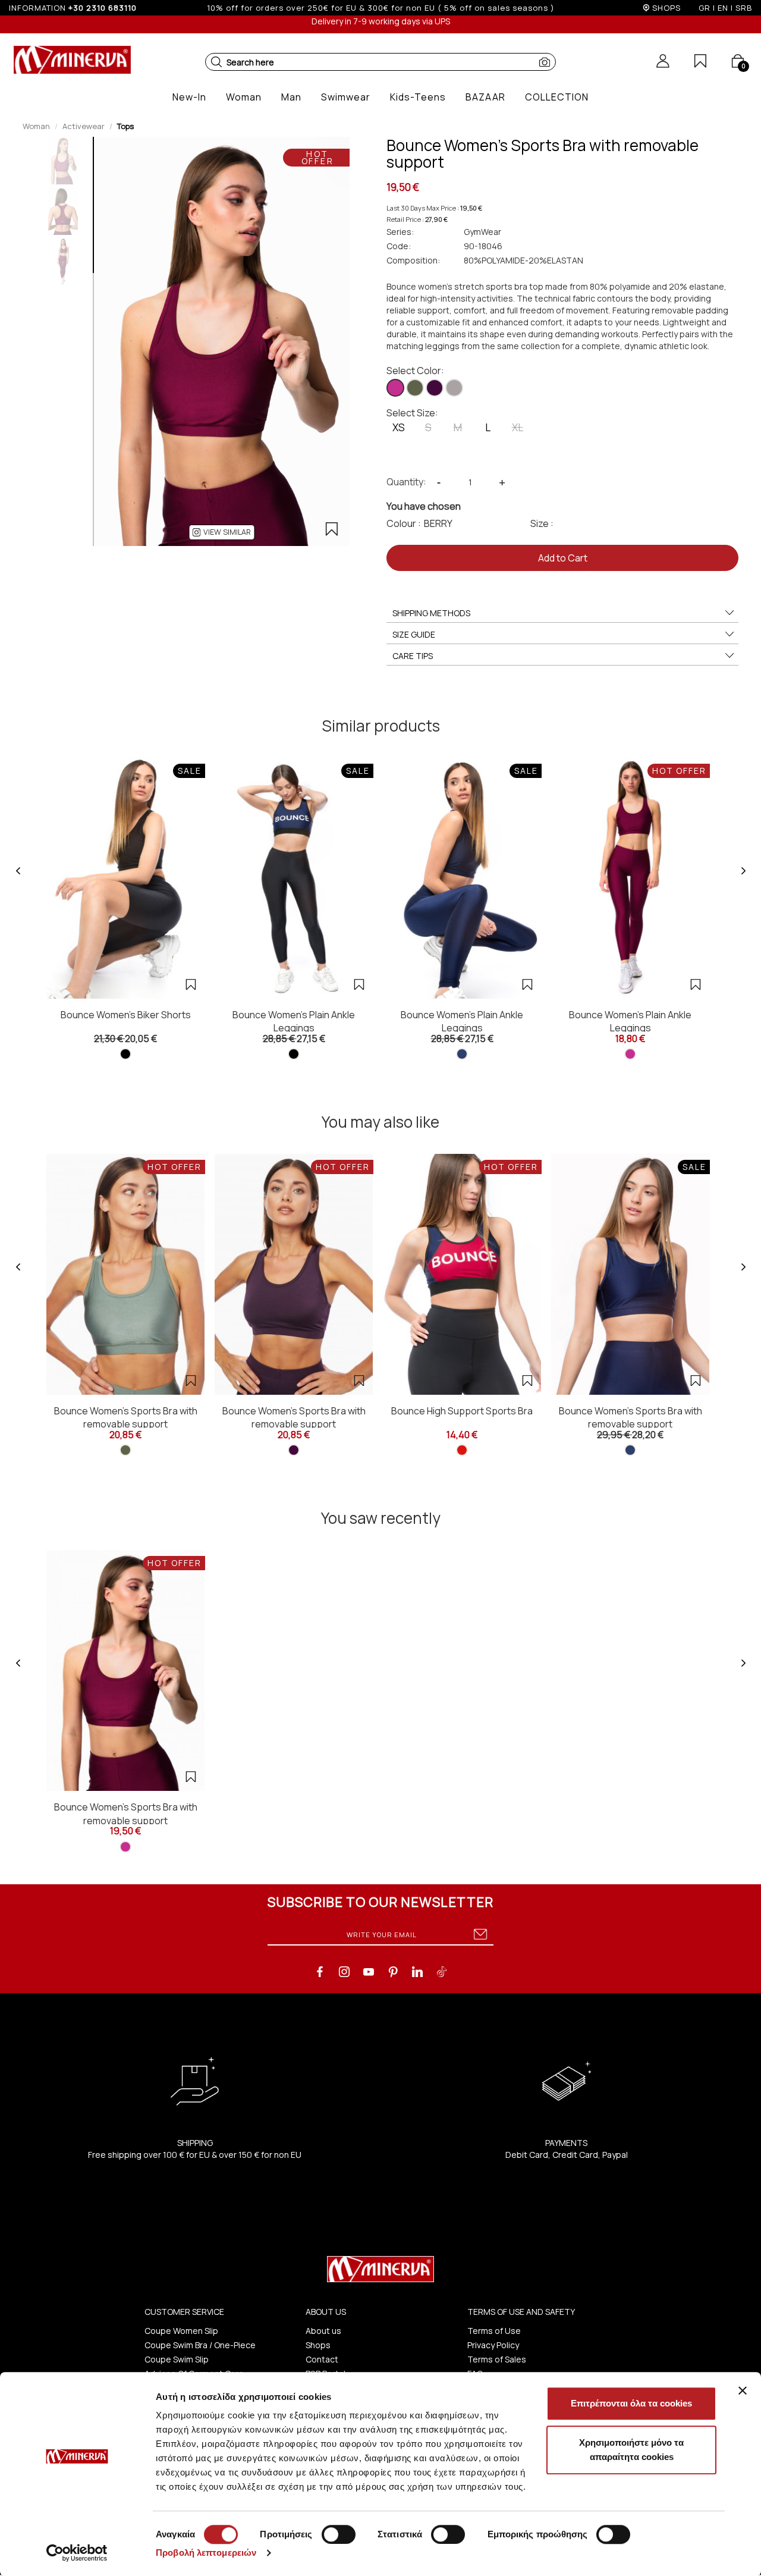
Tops (125, 126)
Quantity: (406, 482)
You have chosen (424, 506)
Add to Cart (563, 558)
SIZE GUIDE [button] (414, 634)
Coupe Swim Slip (177, 2359)
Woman (36, 126)
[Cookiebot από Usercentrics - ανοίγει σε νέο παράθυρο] (77, 2553)
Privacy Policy (493, 2345)
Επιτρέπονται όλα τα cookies (631, 2403)
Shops (318, 2345)
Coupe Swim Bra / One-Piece (200, 2345)
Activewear (84, 126)
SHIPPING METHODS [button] (431, 613)
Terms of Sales (497, 2359)
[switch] (339, 2534)
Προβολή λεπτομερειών (206, 2553)
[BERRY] (395, 388)
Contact (322, 2359)
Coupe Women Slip (181, 2331)
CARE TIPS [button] (413, 656)
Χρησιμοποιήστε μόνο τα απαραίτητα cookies (631, 2450)
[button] (216, 62)
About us (323, 2331)
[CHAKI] (415, 388)
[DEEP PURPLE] (435, 388)
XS (399, 427)
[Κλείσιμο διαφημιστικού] (743, 2390)
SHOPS (666, 8)
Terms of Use (494, 2331)
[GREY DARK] (454, 388)
